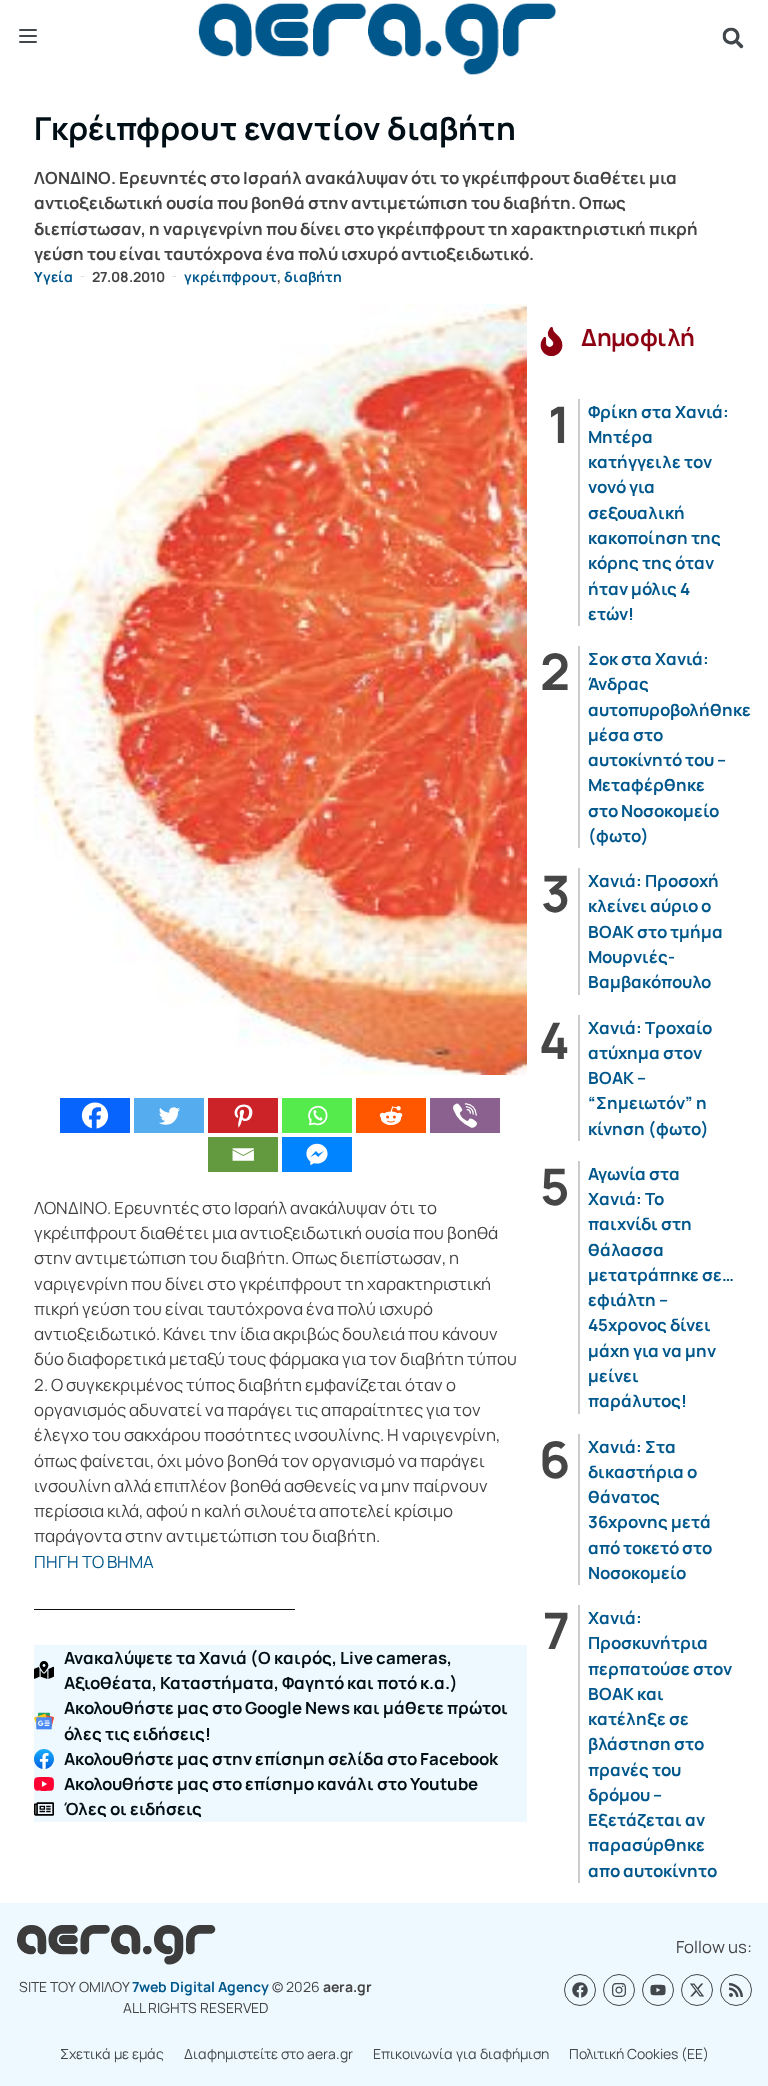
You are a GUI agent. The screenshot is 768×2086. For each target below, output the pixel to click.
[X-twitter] (697, 1990)
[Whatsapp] (317, 1115)
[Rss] (736, 1990)
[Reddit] (391, 1115)
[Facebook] (95, 1115)
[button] (733, 38)
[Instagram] (619, 1990)
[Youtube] (658, 1990)
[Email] (243, 1154)
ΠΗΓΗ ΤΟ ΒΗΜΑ (94, 1561)
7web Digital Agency (200, 1986)
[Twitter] (169, 1115)
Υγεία (53, 276)
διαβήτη (313, 276)
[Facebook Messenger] (317, 1154)
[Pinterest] (243, 1115)
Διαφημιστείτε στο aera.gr (268, 2053)
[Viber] (465, 1115)
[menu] (28, 37)
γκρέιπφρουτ (230, 276)
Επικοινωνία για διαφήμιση (461, 2053)
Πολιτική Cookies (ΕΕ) (639, 2053)
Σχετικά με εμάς (112, 2053)
